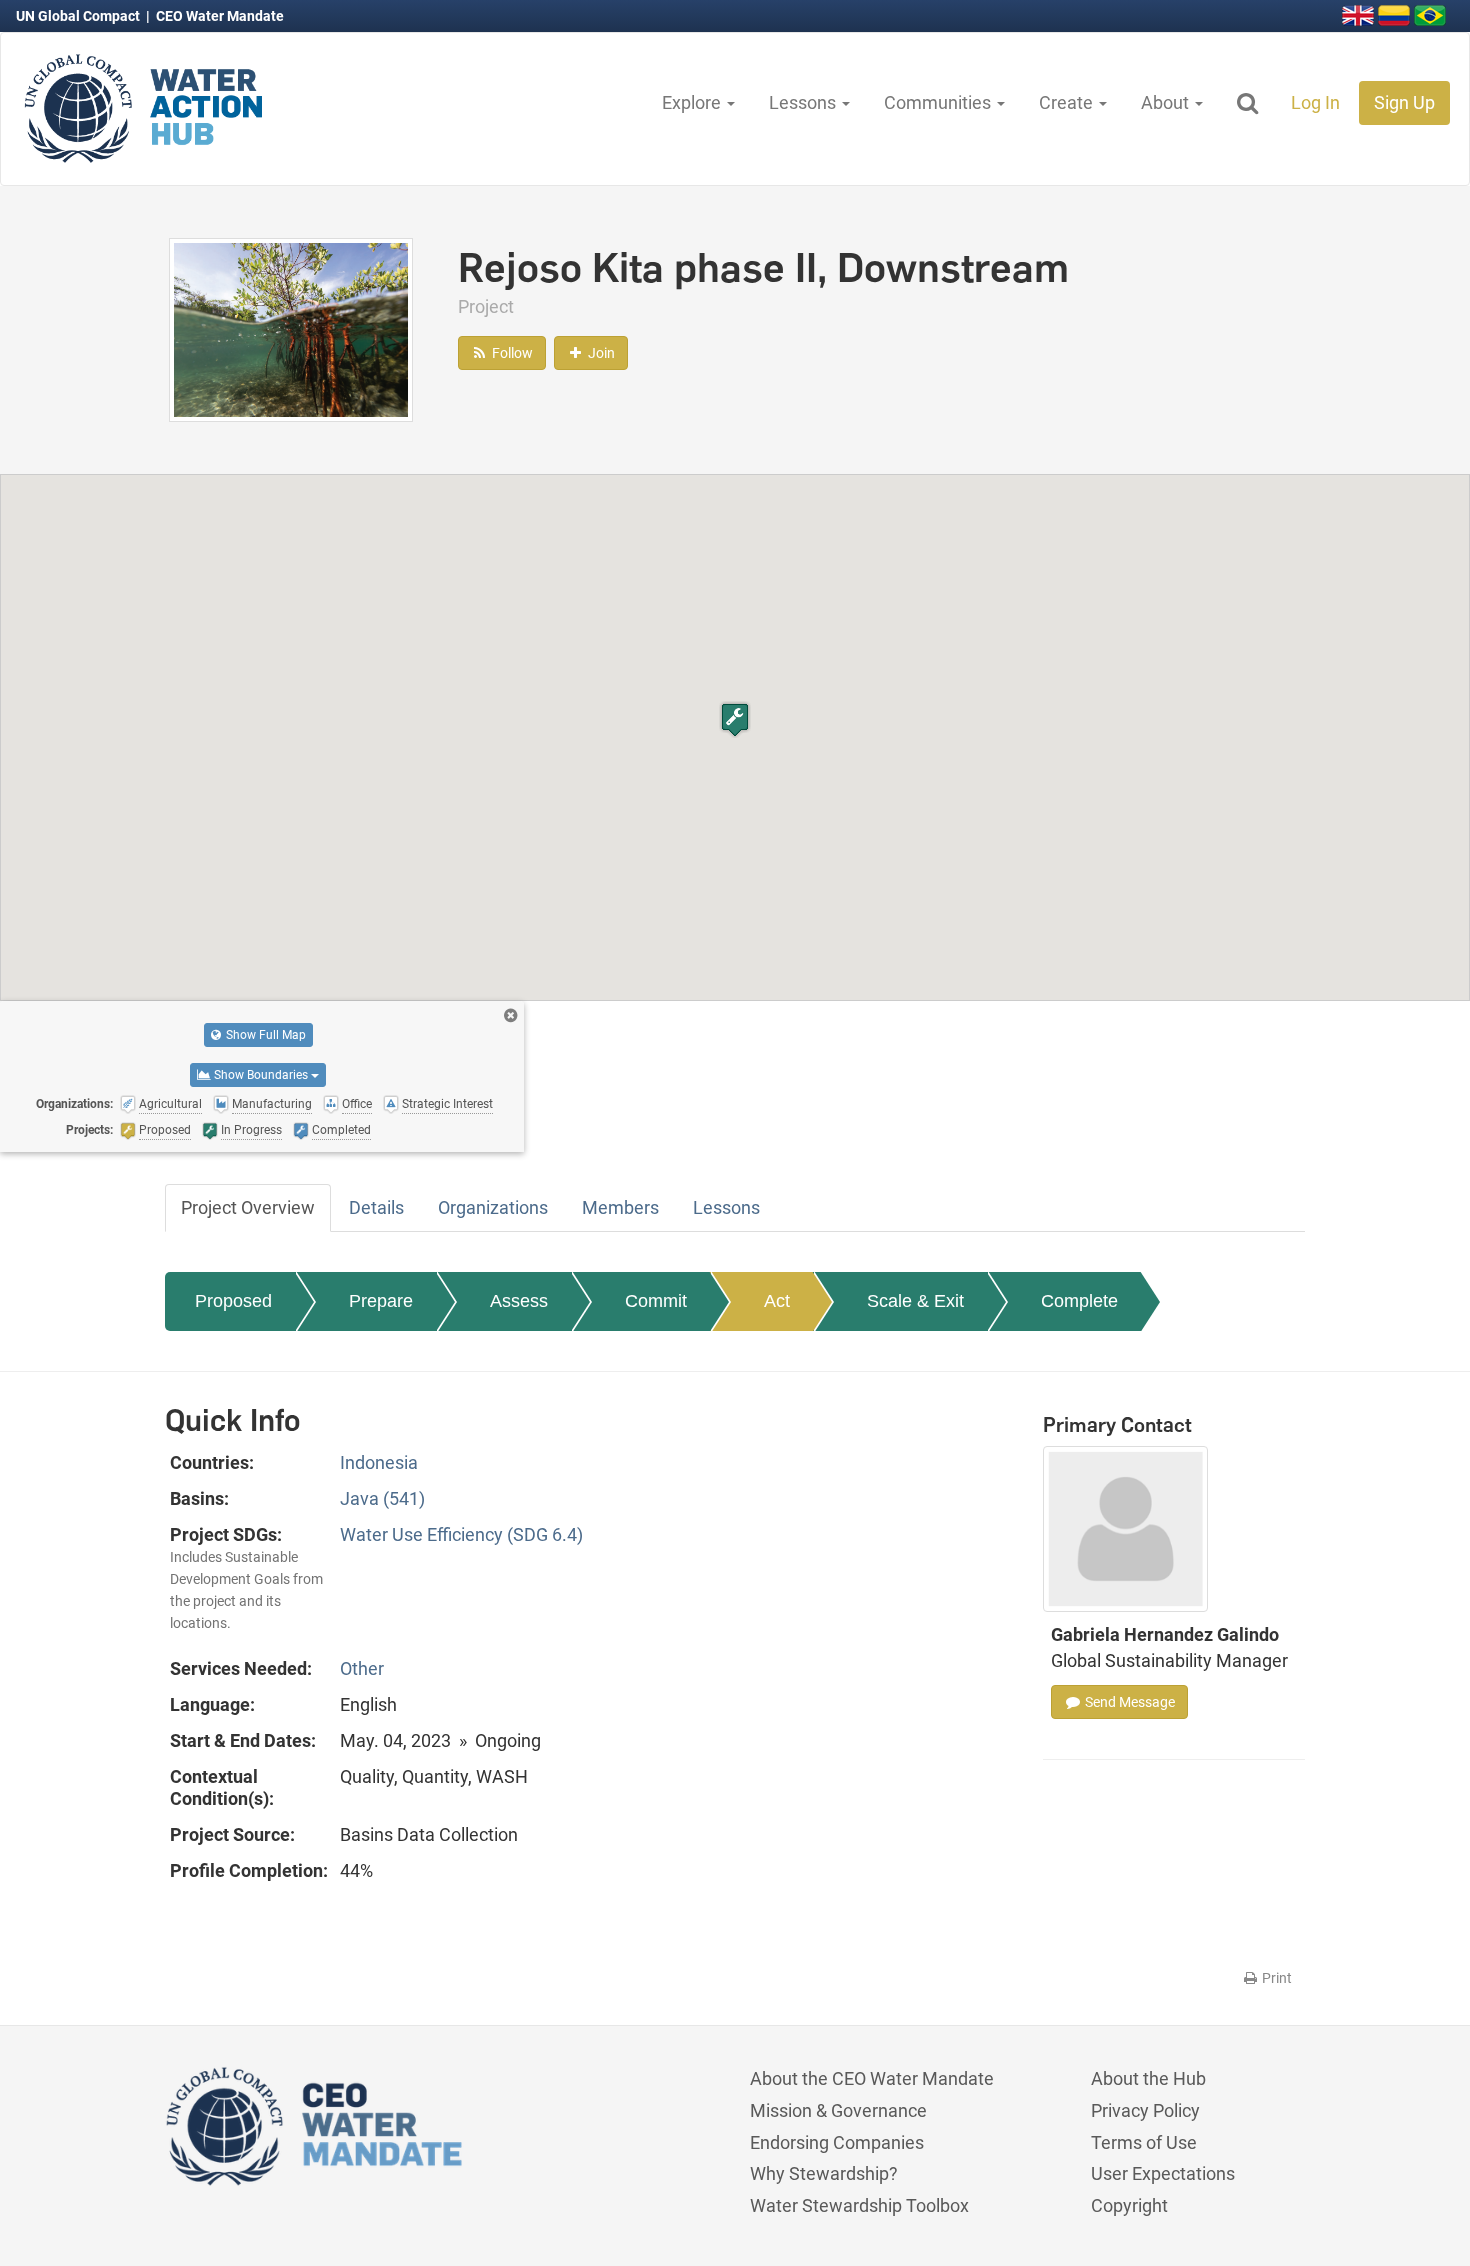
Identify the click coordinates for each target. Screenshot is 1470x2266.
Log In (1315, 102)
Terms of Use (1144, 2142)
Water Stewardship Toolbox (859, 2205)
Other (362, 1668)
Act (777, 1301)
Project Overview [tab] (248, 1207)
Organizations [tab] (493, 1207)
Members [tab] (620, 1207)
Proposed (233, 1301)
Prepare (381, 1301)
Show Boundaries (261, 1075)
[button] (735, 719)
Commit (656, 1301)
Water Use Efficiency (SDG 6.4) (461, 1534)
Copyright (1129, 2205)
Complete (1079, 1301)
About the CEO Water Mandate (872, 2078)
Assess (519, 1301)
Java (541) (382, 1498)
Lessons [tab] (726, 1207)
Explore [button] (693, 102)
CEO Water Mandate (220, 16)
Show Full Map (264, 1035)
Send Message (1128, 1702)
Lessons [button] (804, 102)
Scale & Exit (915, 1301)
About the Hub (1148, 2078)
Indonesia (379, 1462)
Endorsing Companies (837, 2142)
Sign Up (1404, 102)
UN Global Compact (79, 16)
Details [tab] (376, 1207)
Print (1275, 1978)
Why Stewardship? (824, 2173)
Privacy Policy (1145, 2110)
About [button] (1167, 102)
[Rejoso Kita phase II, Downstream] (291, 328)
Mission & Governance (838, 2110)
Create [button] (1068, 102)
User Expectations (1163, 2173)
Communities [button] (939, 102)
